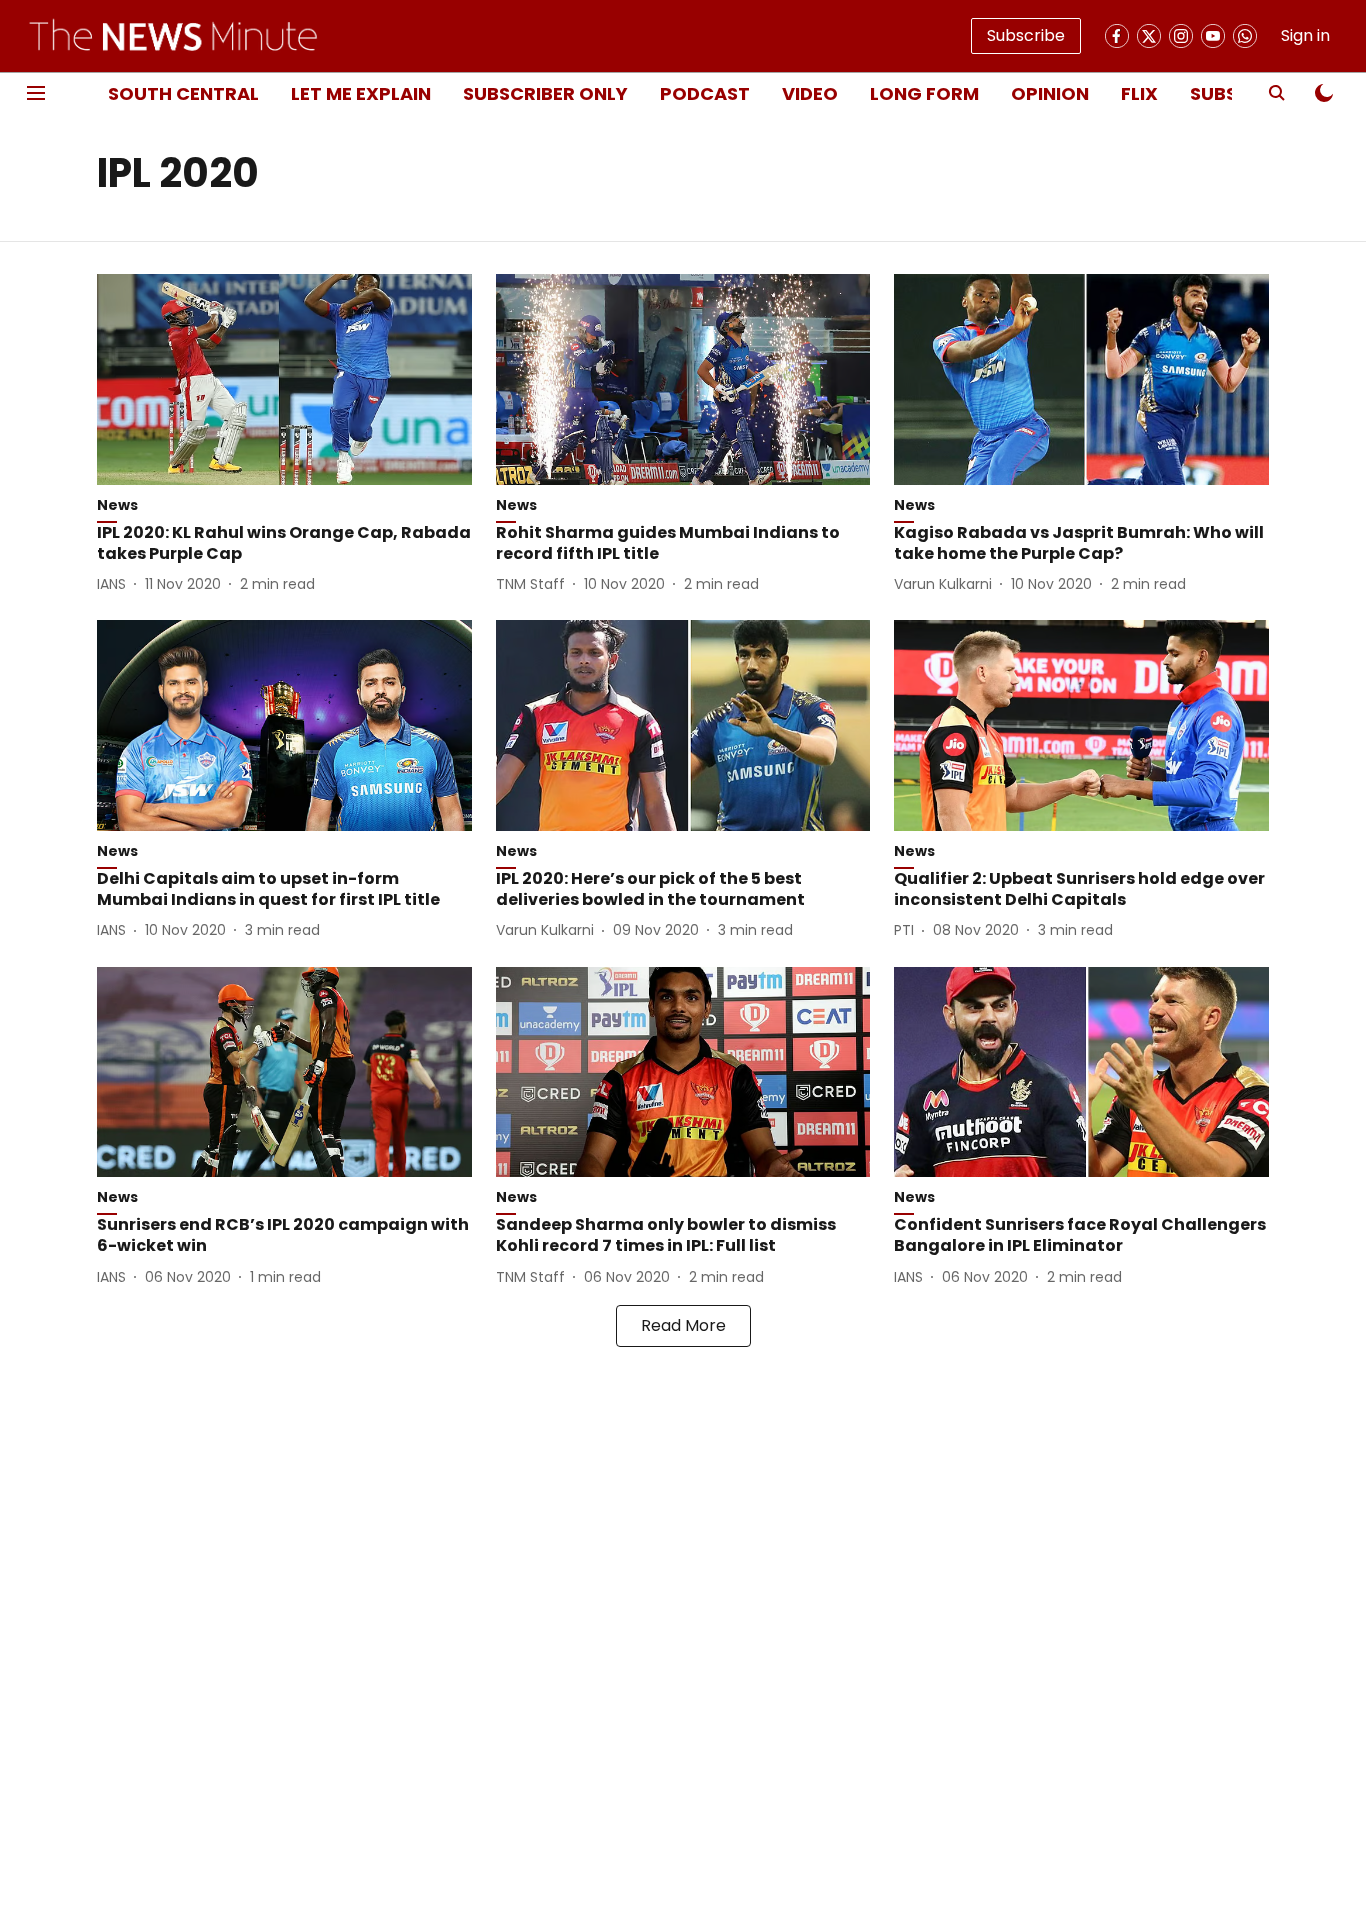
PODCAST (705, 93)
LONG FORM (924, 93)
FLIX (1139, 93)
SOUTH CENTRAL (183, 93)
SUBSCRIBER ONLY (545, 93)
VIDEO (810, 93)
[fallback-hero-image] (284, 379)
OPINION (1050, 93)
